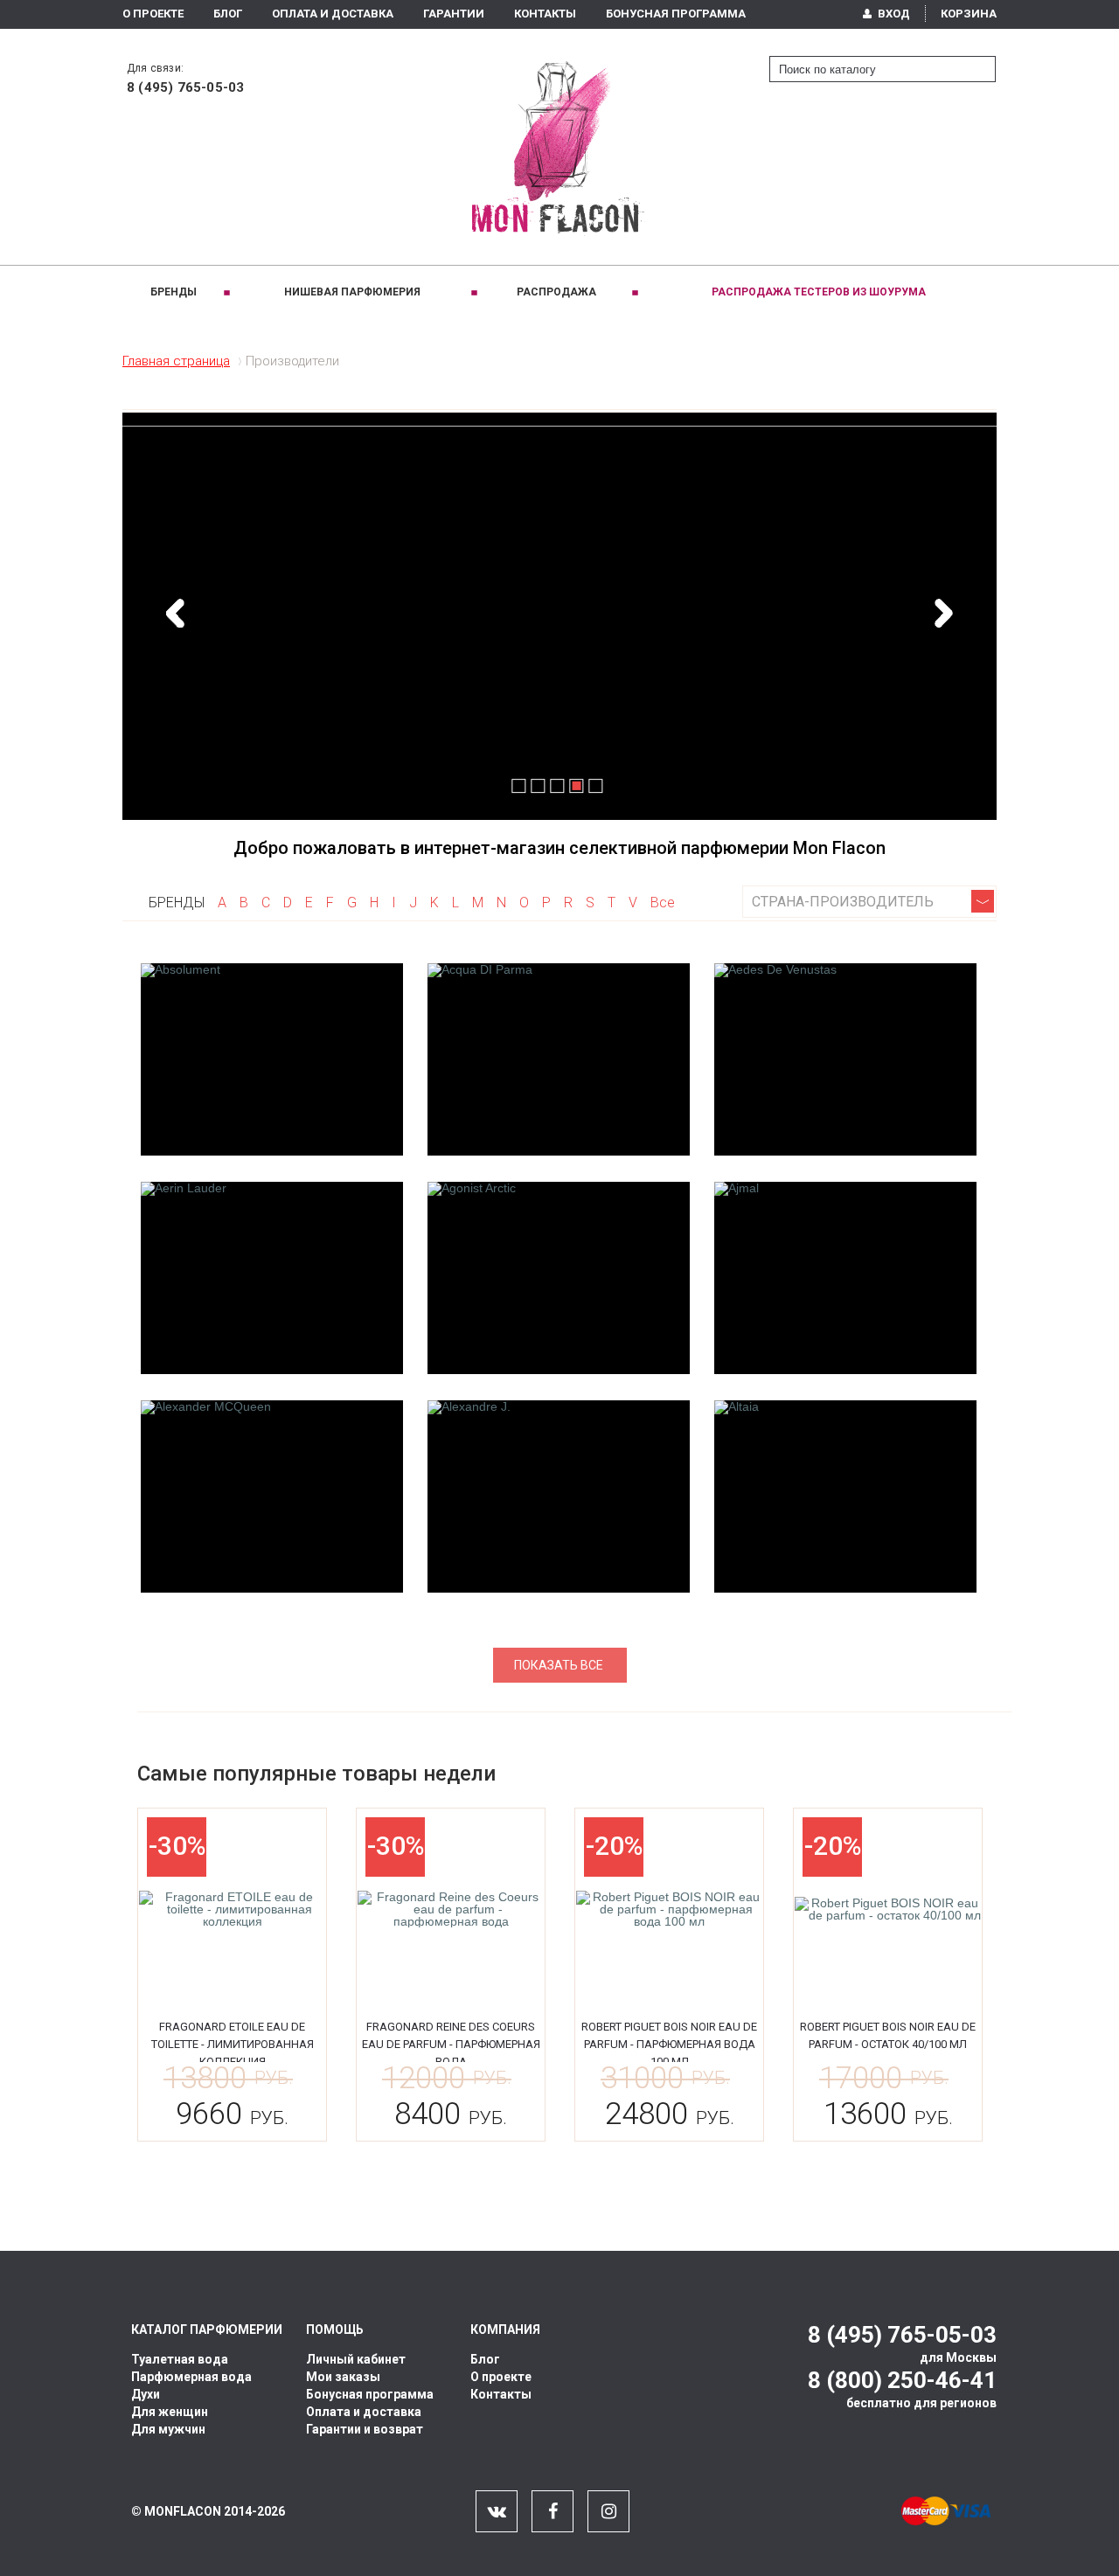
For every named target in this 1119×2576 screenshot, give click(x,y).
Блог (228, 14)
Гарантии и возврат (365, 2429)
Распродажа (556, 292)
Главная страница (176, 361)
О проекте (153, 14)
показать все (559, 1665)
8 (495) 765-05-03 (185, 87)
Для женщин (170, 2412)
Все (663, 903)
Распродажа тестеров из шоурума (819, 292)
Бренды (174, 292)
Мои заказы (343, 2377)
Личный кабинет (356, 2359)
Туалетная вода (180, 2359)
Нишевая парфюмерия (352, 292)
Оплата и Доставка (333, 14)
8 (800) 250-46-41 (902, 2380)
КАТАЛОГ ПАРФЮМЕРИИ (207, 2330)
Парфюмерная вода (191, 2377)
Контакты (545, 14)
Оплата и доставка (364, 2412)
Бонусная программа (676, 14)
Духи (146, 2394)
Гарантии (454, 14)
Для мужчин (168, 2429)
